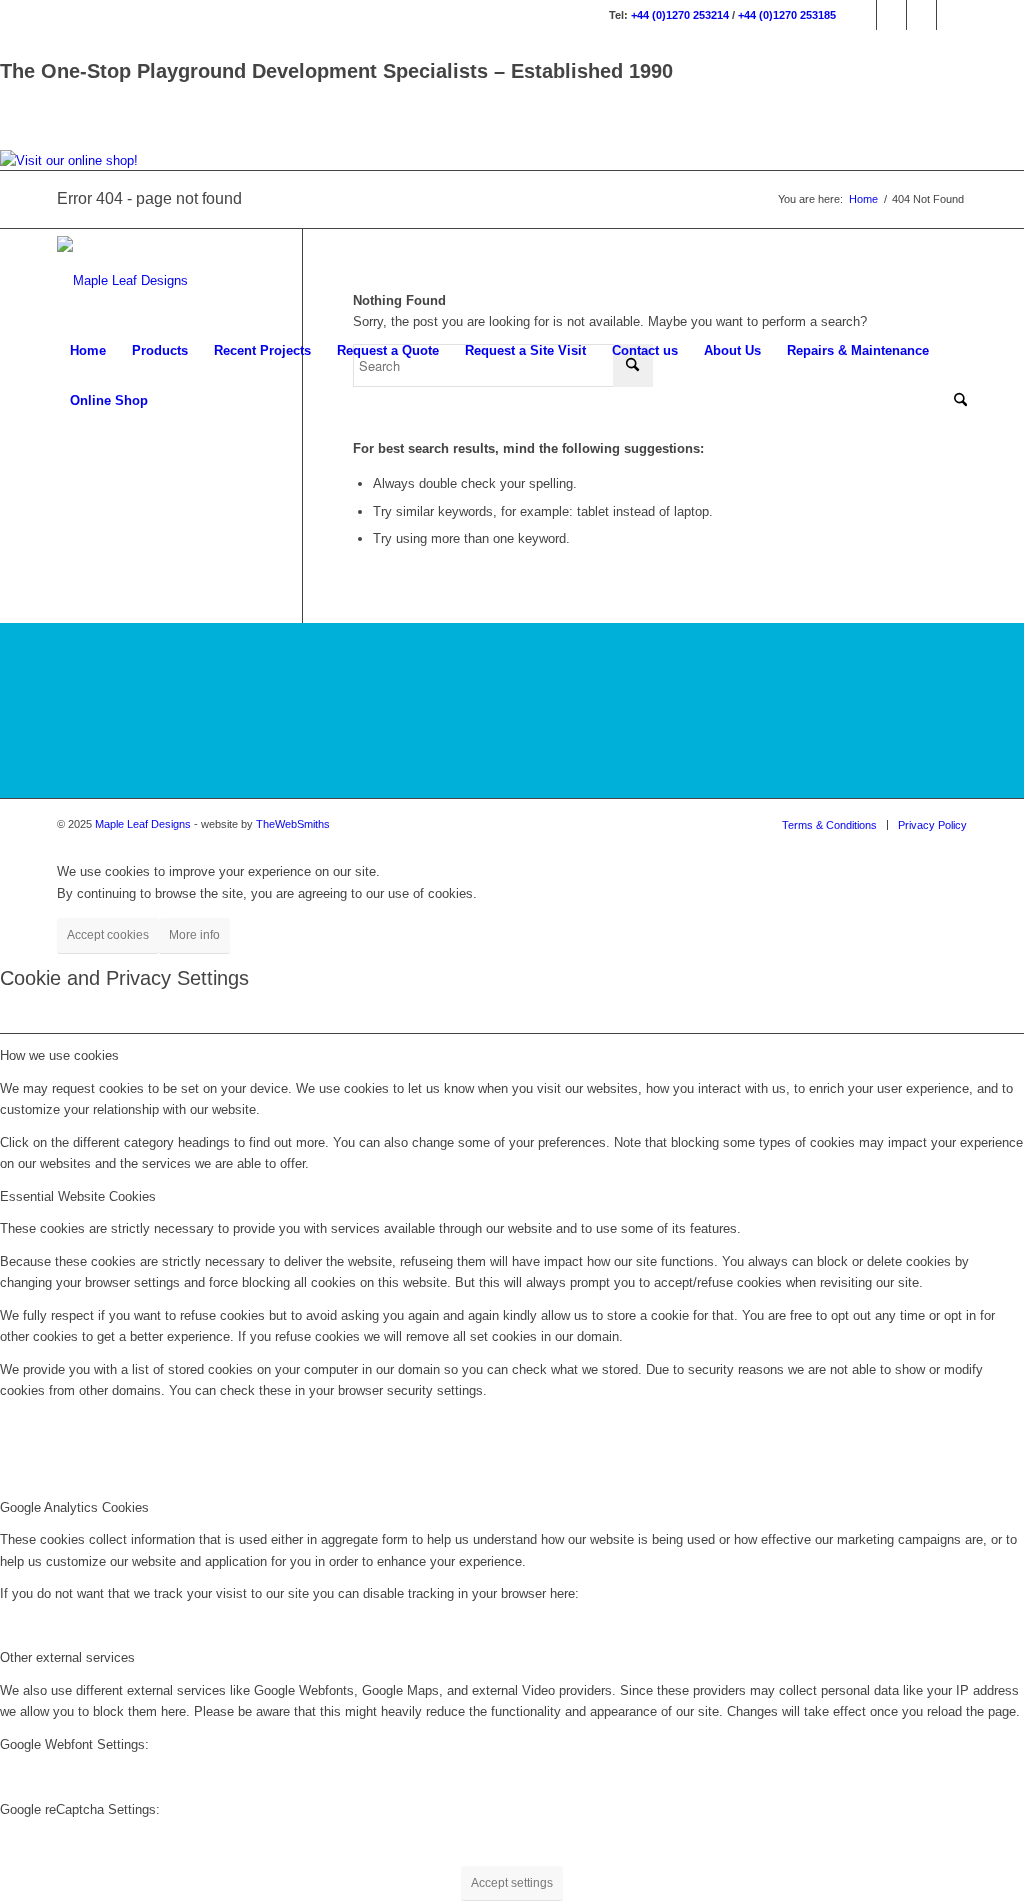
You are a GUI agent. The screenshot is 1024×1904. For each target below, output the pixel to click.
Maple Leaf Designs (143, 824)
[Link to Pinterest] (952, 15)
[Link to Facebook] (861, 15)
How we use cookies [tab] (59, 1055)
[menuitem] (88, 351)
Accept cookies (108, 935)
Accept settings (512, 1883)
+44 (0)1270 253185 (787, 15)
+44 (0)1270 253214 (680, 15)
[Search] (954, 401)
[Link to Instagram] (891, 15)
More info (194, 935)
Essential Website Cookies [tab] (78, 1196)
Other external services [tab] (67, 1657)
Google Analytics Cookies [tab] (74, 1507)
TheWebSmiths (293, 824)
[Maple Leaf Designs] (122, 281)
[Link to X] (921, 15)
